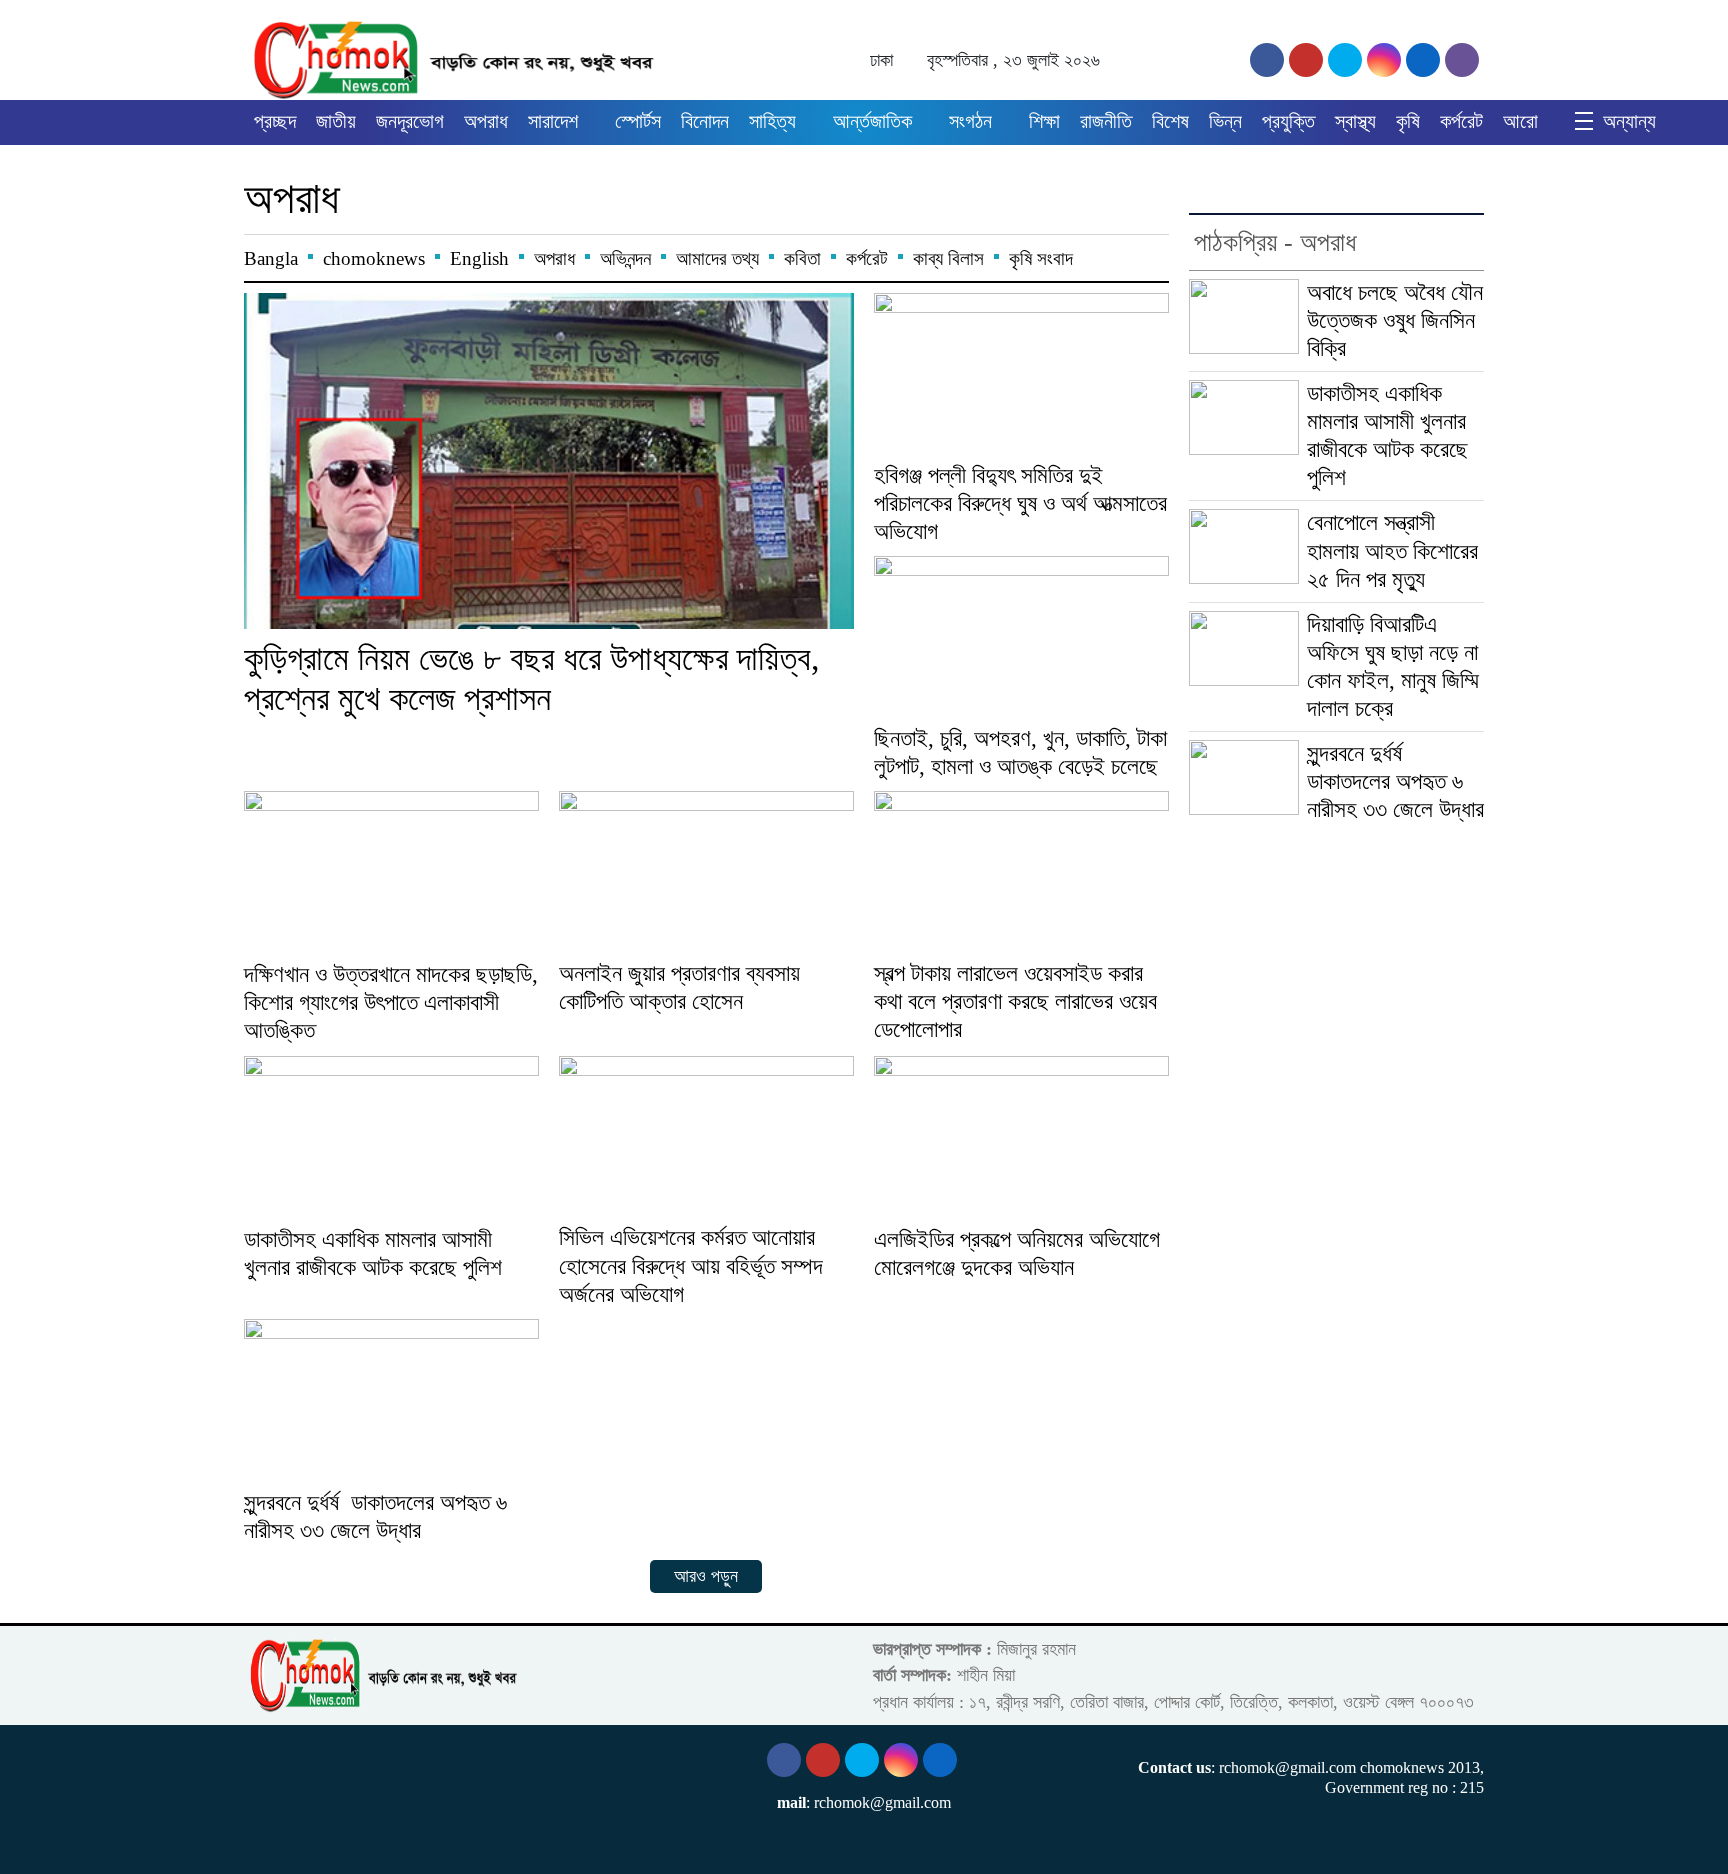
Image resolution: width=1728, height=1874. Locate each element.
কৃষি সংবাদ (1041, 258)
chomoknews (374, 258)
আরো (1520, 121)
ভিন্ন (1225, 121)
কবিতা (802, 258)
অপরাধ (486, 121)
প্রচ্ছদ (275, 121)
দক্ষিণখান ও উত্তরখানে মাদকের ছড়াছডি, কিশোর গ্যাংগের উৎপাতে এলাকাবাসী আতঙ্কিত (391, 1002)
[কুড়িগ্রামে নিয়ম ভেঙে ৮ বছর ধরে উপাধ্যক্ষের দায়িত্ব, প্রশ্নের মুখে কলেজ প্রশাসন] (549, 461)
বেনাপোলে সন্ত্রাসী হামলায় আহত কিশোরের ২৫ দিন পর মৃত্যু (1392, 550)
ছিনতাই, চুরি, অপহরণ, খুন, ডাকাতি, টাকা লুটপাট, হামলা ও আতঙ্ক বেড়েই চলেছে (1020, 752)
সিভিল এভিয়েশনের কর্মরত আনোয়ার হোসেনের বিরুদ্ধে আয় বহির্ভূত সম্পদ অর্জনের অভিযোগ (691, 1265)
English (479, 258)
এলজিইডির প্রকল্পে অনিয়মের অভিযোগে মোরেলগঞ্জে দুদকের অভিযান (1017, 1253)
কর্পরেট (1461, 121)
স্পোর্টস (638, 121)
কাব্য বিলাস (948, 258)
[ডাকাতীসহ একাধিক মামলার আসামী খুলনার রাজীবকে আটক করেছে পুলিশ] (391, 1138)
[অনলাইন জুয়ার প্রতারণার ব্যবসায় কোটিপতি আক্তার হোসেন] (706, 873)
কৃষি (1408, 121)
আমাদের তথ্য (717, 258)
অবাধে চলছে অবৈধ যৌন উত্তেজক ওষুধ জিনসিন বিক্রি (1395, 320)
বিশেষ (1170, 121)
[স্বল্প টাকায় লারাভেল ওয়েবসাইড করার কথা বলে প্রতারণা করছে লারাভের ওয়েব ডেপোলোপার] (1021, 873)
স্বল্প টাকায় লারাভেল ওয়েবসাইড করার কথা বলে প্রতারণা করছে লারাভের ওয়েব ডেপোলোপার (1015, 1001)
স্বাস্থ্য (1355, 121)
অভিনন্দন (625, 258)
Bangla (271, 258)
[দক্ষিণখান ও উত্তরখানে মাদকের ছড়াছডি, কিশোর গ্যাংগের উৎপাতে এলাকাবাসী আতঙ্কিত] (391, 873)
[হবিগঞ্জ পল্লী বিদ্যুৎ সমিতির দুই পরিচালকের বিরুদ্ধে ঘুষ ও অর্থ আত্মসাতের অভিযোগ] (1021, 375)
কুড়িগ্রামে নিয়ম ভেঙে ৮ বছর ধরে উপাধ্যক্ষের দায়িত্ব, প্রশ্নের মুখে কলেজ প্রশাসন (532, 678)
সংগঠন (970, 121)
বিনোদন (705, 121)
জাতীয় (336, 121)
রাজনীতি (1106, 121)
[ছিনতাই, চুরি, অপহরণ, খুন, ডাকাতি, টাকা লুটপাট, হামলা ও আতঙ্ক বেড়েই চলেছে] (1021, 638)
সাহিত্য (772, 121)
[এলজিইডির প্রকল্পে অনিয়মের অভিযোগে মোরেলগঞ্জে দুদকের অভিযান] (1021, 1138)
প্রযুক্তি (1288, 121)
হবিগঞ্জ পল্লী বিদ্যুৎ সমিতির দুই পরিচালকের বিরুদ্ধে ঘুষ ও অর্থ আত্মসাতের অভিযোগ (1020, 503)
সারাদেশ (553, 121)
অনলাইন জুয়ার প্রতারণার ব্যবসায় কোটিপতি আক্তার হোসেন (679, 987)
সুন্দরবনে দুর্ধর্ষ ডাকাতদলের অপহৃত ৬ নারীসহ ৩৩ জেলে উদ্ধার (375, 1516)
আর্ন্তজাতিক (872, 121)
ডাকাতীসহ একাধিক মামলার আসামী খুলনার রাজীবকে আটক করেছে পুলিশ (373, 1253)
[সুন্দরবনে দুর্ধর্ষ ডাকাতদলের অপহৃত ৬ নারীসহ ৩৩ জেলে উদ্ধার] (391, 1401)
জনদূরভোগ (410, 121)
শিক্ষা (1044, 121)
